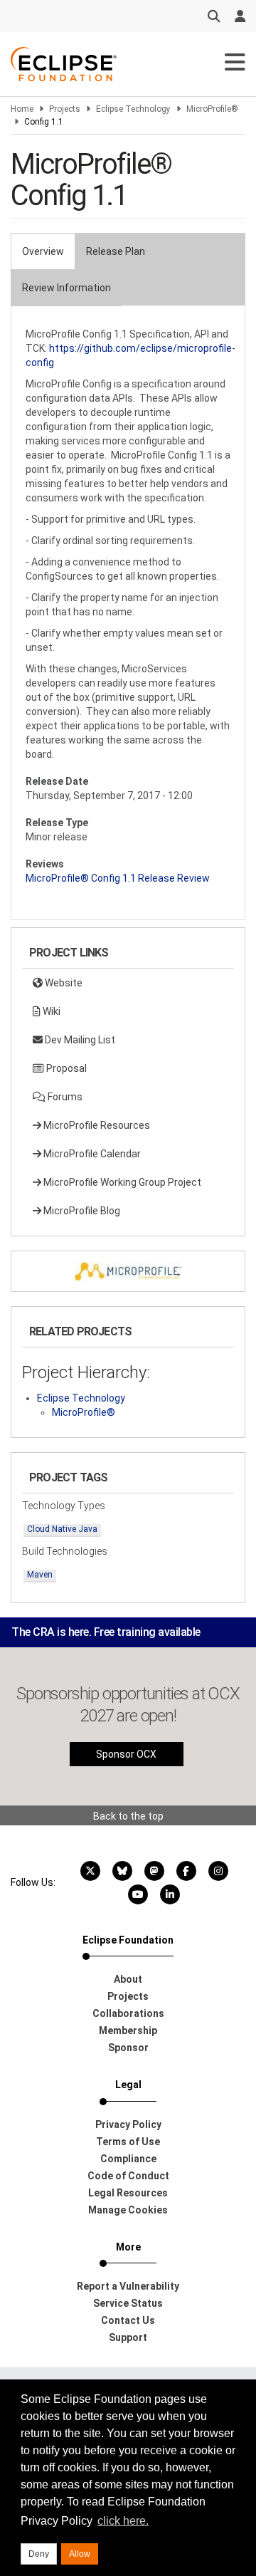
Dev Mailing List (79, 1040)
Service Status (128, 2303)
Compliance (128, 2159)
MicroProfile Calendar (91, 1154)
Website (63, 983)
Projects (65, 109)
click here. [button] (123, 2521)
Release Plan (116, 251)
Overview (43, 251)
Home (22, 109)
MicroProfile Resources (96, 1125)
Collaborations (128, 2013)
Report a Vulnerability (128, 2286)
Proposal (65, 1068)
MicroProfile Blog (81, 1211)
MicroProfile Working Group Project (121, 1182)
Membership (128, 2030)
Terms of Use (128, 2142)
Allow (80, 2554)
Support (128, 2337)
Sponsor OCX (126, 1754)
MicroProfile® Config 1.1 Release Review (118, 878)
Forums (64, 1097)
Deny (39, 2554)
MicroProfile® (212, 109)
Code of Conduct (128, 2176)
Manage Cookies (128, 2210)
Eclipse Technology (133, 109)
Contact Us (128, 2320)
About (128, 1979)
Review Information (66, 288)
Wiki (50, 1011)
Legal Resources (128, 2193)
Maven (40, 1575)
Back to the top (128, 1816)
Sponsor (128, 2048)
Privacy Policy (128, 2124)
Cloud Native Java (62, 1529)
